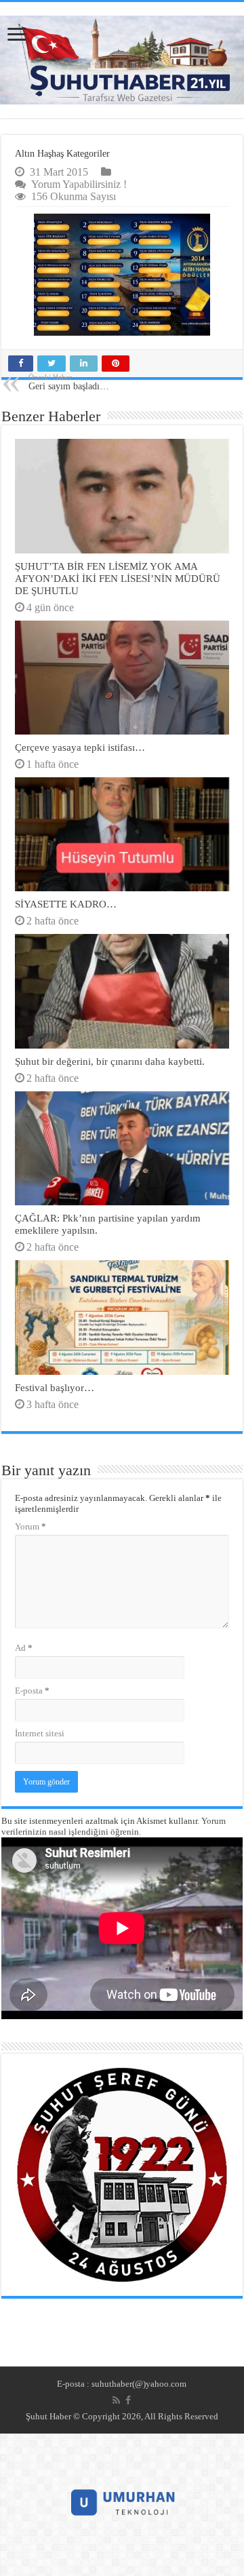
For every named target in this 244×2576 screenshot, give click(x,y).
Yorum (30, 1526)
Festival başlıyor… (55, 1387)
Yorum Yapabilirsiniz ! (79, 184)
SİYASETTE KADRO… (66, 904)
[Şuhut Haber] (122, 60)
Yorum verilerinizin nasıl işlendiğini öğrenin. (114, 1826)
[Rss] (116, 2400)
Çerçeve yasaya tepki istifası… (80, 747)
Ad (24, 1648)
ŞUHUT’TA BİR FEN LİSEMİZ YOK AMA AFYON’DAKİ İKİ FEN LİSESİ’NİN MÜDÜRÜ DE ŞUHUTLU (118, 578)
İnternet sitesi (40, 1733)
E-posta (32, 1691)
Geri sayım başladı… (69, 382)
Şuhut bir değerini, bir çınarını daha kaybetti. (110, 1061)
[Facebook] (128, 2400)
